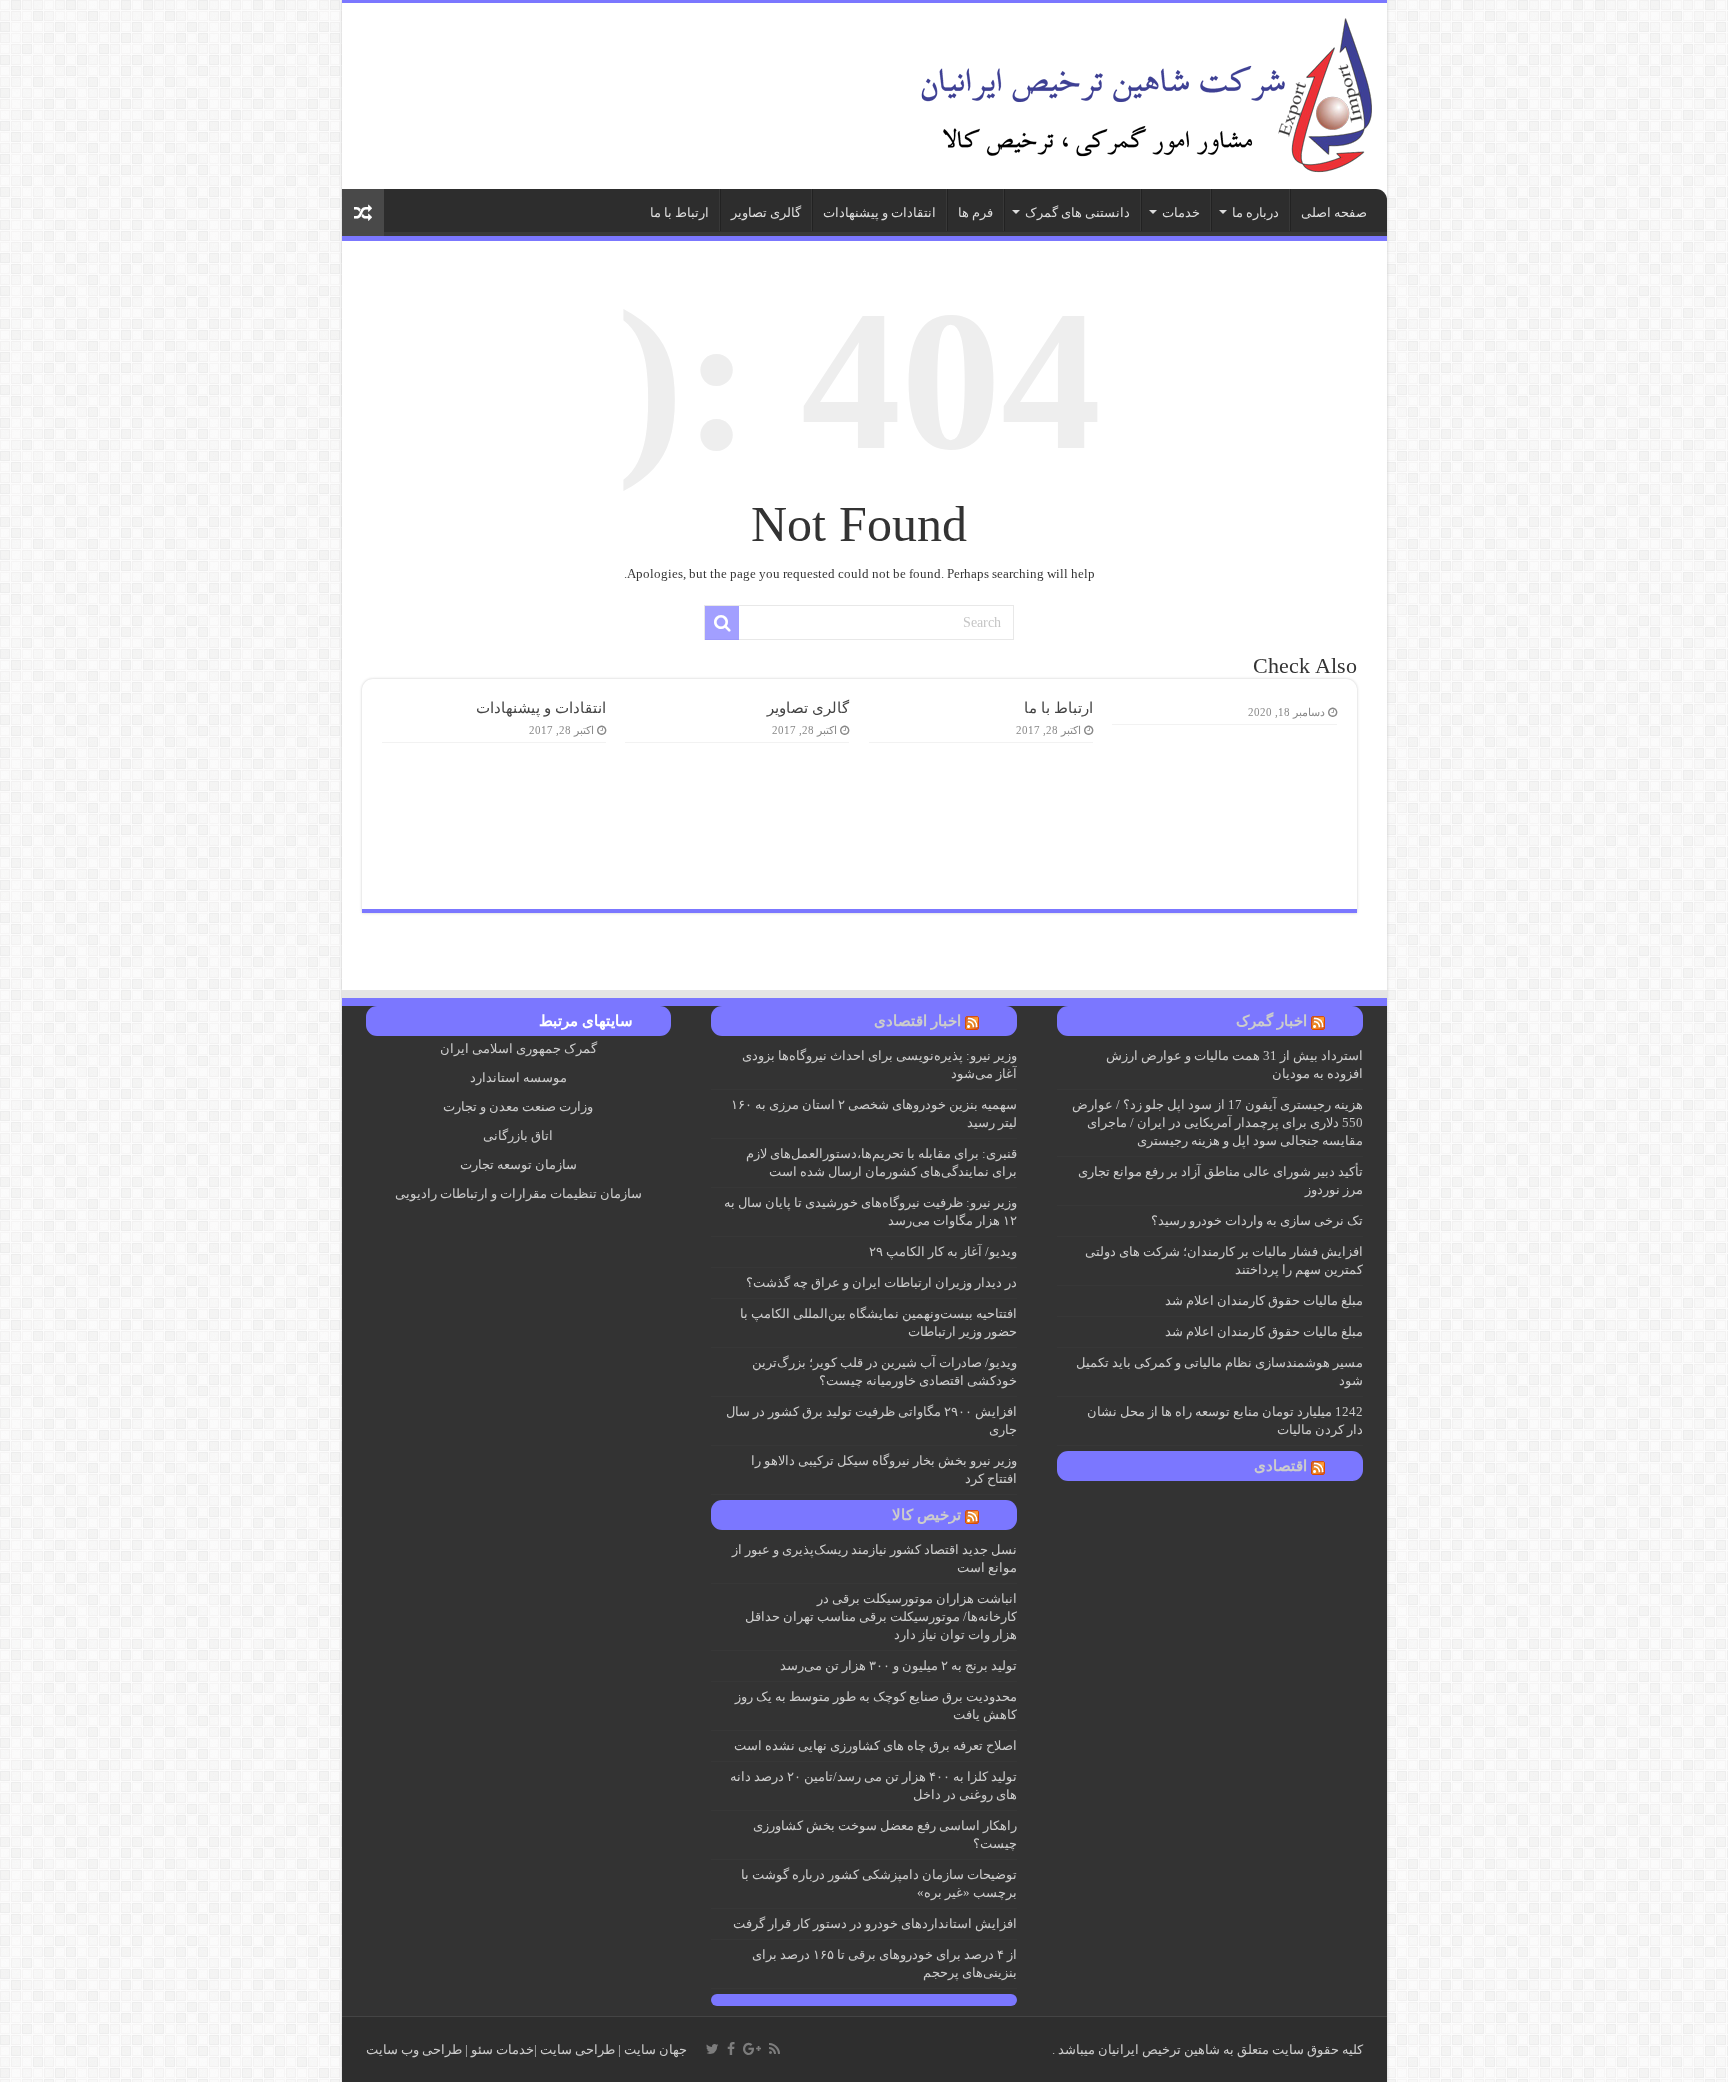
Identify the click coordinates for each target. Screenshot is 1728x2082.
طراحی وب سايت (414, 2049)
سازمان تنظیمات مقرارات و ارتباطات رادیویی (518, 1193)
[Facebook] (731, 2049)
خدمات (1181, 212)
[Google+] (752, 2049)
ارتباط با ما (679, 212)
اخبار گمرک (1271, 1021)
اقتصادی (1280, 1466)
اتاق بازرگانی (518, 1135)
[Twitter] (712, 2049)
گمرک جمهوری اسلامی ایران (518, 1048)
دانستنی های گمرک (1077, 212)
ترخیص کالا (926, 1515)
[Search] (722, 623)
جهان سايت (655, 2049)
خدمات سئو (502, 2049)
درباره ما (1255, 212)
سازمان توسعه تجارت (518, 1164)
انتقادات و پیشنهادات (879, 212)
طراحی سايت (577, 2049)
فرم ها (975, 212)
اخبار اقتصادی (917, 1021)
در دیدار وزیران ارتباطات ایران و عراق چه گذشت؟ (881, 1282)
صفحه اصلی (1334, 212)
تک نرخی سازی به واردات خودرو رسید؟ (1257, 1220)
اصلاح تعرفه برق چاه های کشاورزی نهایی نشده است (875, 1745)
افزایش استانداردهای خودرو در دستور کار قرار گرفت (875, 1923)
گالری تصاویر (766, 212)
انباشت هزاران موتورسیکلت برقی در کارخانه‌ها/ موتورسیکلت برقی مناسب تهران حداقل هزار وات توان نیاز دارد (881, 1616)
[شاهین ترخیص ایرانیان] (1142, 91)
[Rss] (774, 2049)
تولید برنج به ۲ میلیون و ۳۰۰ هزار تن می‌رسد (898, 1665)
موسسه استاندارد (518, 1077)
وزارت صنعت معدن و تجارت (518, 1106)
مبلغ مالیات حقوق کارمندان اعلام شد (1264, 1300)
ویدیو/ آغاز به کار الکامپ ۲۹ (943, 1251)
